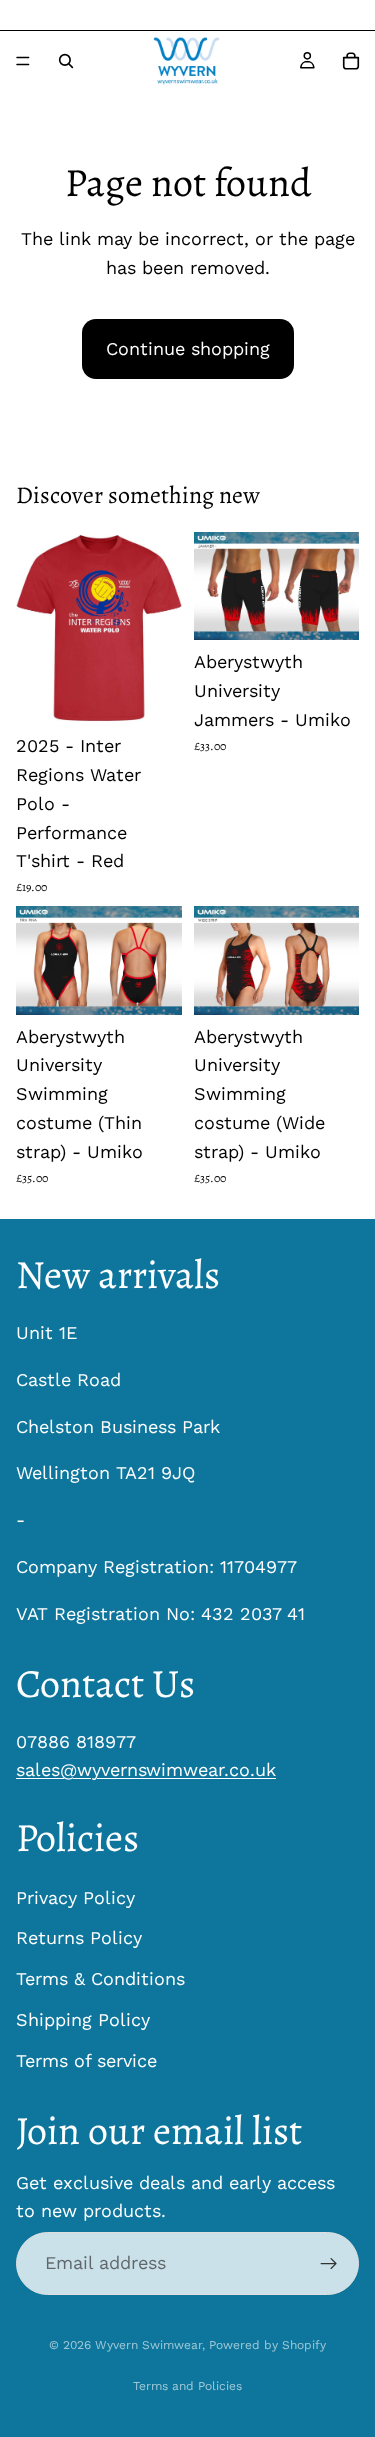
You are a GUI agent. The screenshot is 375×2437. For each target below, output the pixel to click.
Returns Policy (79, 1937)
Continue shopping (188, 348)
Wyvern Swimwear (148, 2345)
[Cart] (351, 61)
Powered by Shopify (267, 2345)
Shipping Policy (83, 2019)
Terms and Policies (187, 2386)
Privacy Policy (75, 1896)
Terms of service (86, 2060)
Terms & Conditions (100, 1978)
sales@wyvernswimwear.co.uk (146, 1769)
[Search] (66, 61)
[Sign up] (329, 2263)
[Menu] (23, 61)
